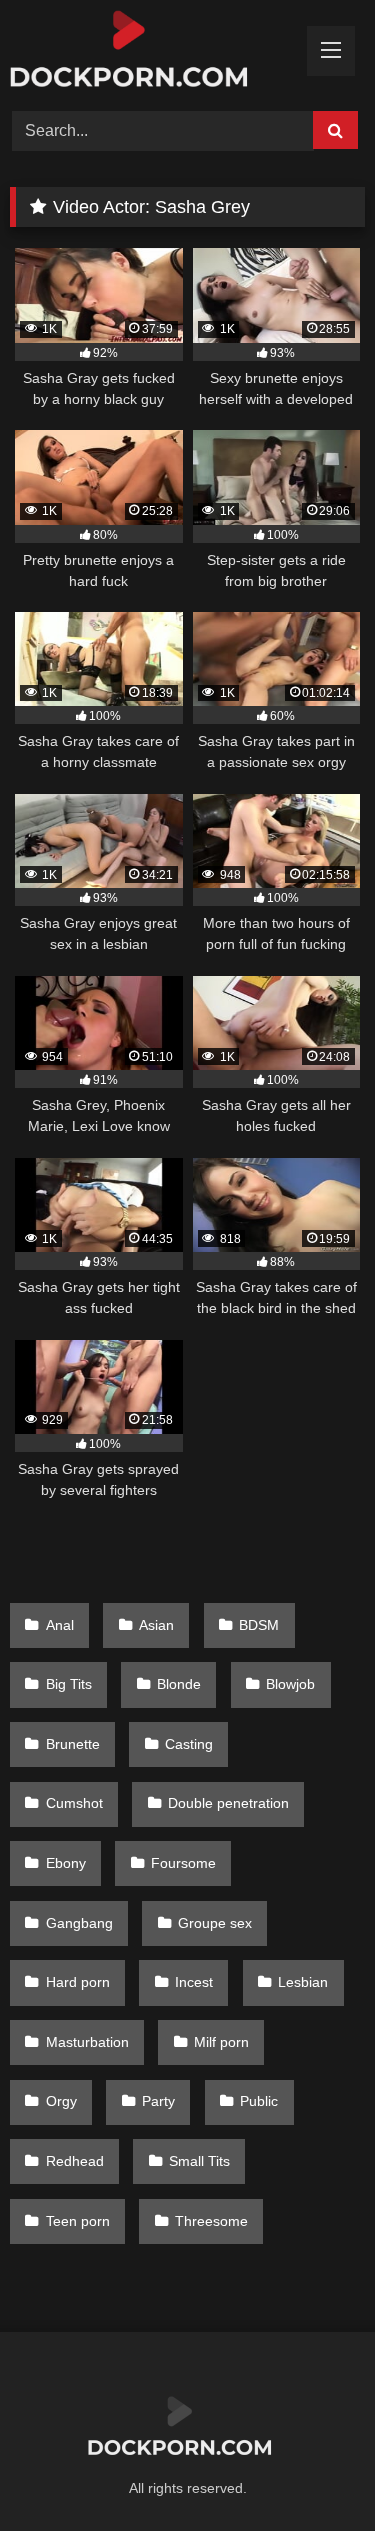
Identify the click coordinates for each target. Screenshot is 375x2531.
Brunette (73, 1744)
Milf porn (221, 2042)
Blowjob (290, 1684)
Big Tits (69, 1684)
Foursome (183, 1863)
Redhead (75, 2161)
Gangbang (79, 1923)
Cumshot (74, 1803)
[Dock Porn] (154, 52)
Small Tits (199, 2161)
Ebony (66, 1863)
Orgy (61, 2101)
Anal (60, 1625)
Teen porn (78, 2221)
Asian (156, 1625)
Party (158, 2101)
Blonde (179, 1684)
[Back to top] (313, 2471)
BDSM (259, 1625)
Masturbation (87, 2042)
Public (259, 2101)
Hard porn (78, 1982)
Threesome (211, 2221)
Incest (194, 1982)
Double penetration (228, 1803)
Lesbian (303, 1982)
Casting (189, 1744)
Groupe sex (215, 1923)
